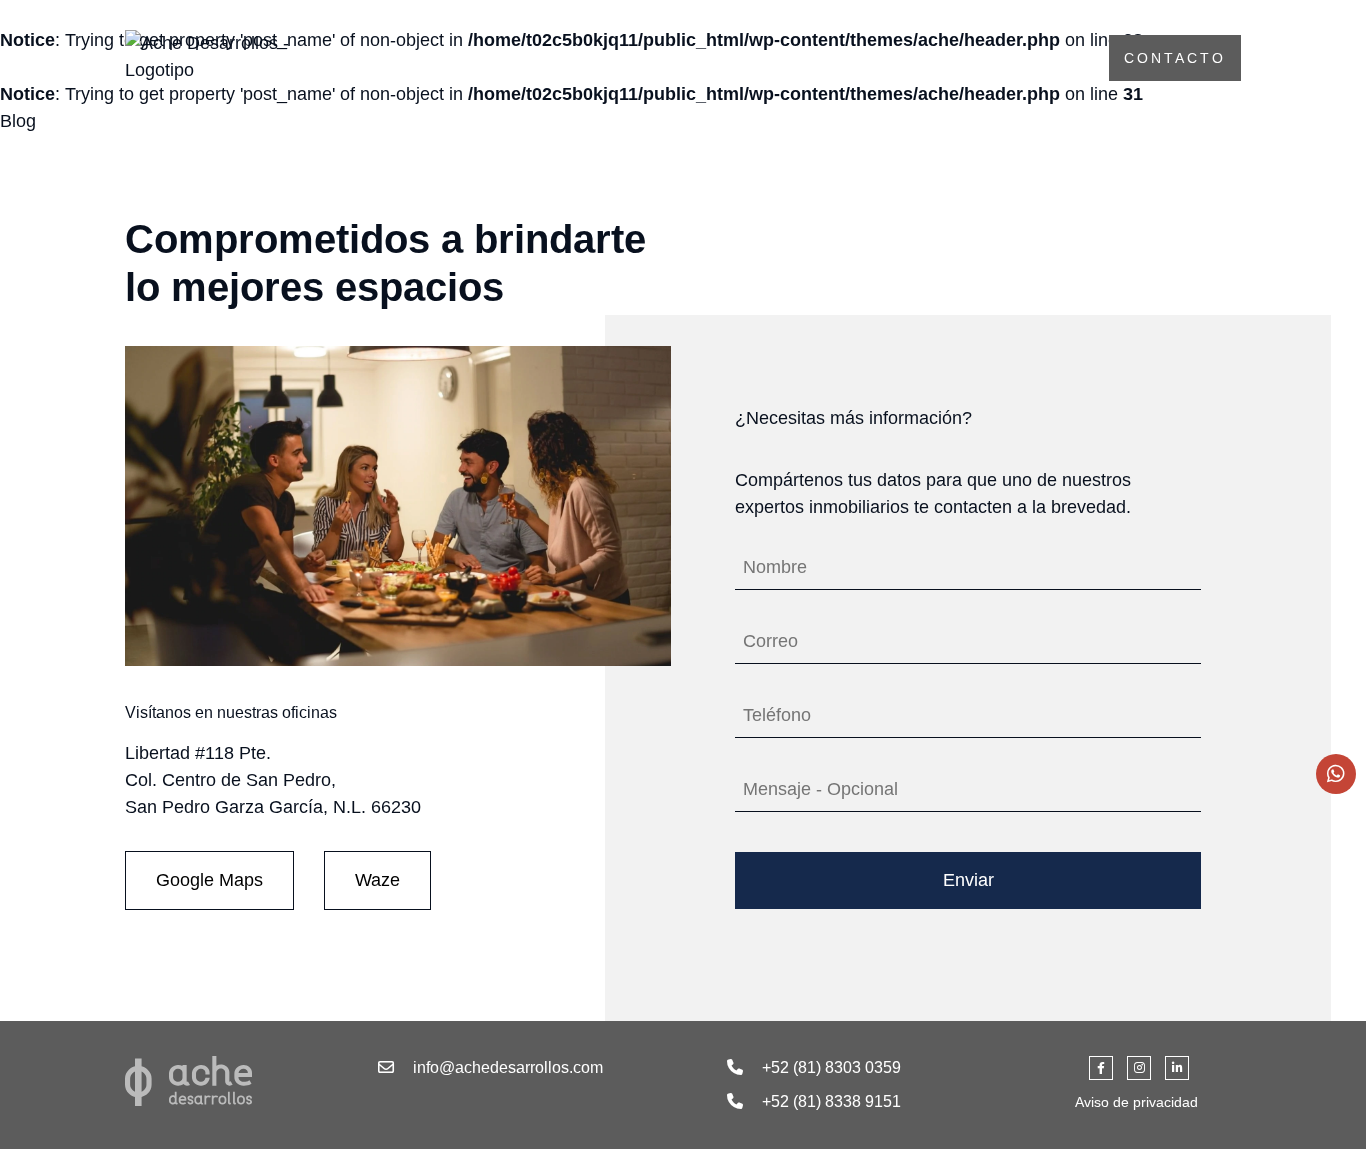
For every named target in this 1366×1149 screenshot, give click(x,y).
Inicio (700, 58)
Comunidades (997, 58)
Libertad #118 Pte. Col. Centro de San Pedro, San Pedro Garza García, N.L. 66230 (273, 780)
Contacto (1175, 58)
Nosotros (829, 58)
